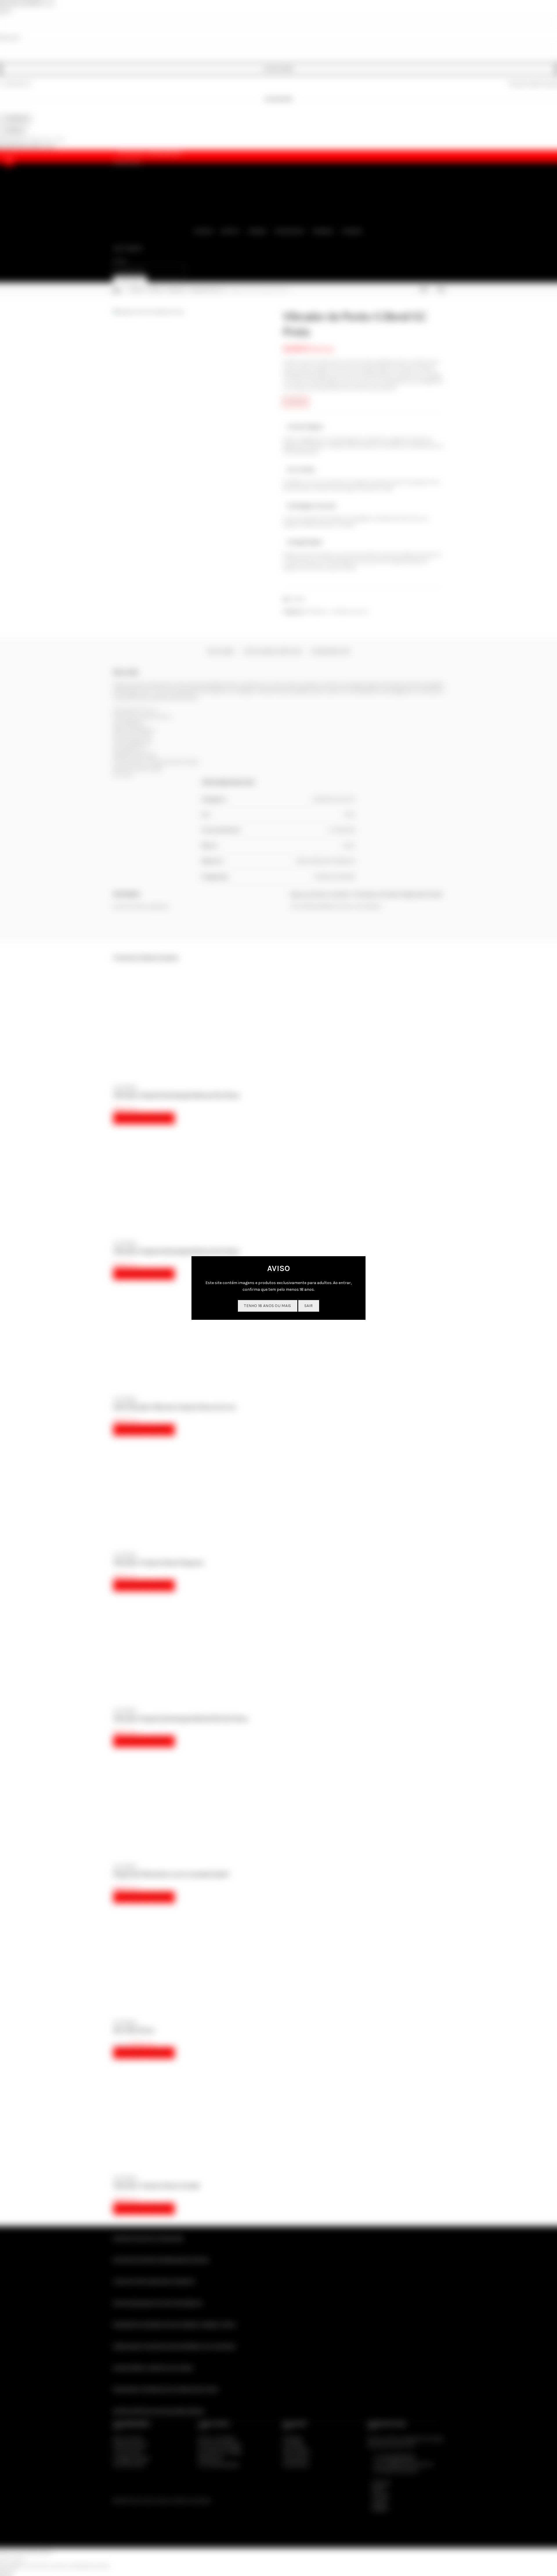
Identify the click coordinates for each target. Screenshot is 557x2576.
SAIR (309, 1306)
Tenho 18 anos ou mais (267, 1306)
